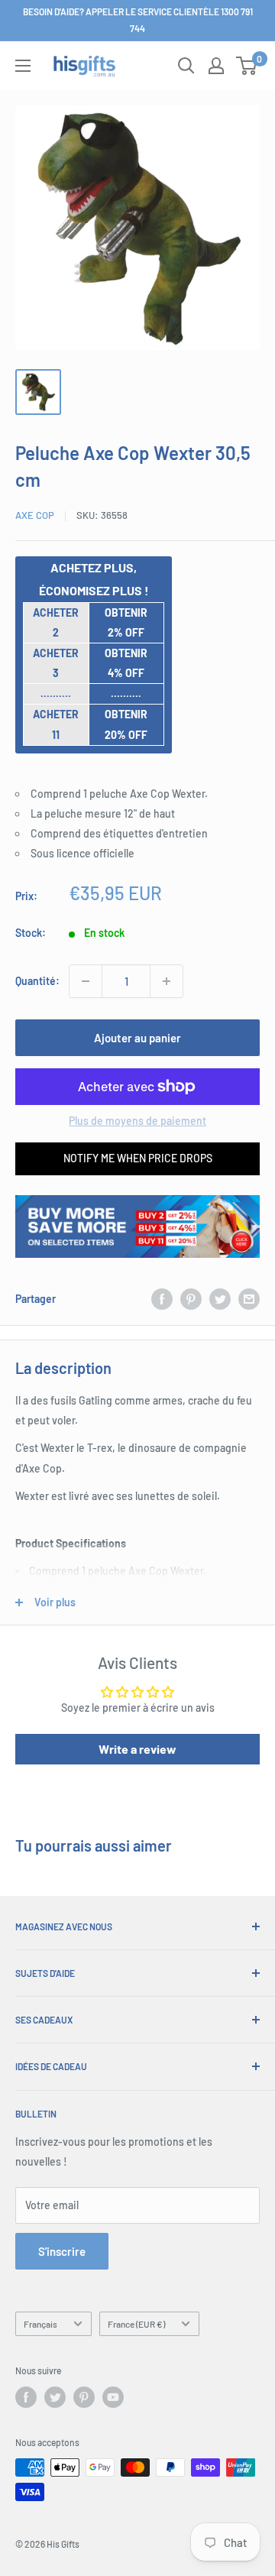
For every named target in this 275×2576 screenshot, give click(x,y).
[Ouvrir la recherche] (186, 66)
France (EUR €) (136, 2324)
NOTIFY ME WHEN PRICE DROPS (138, 1158)
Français (40, 2324)
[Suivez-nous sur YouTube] (113, 2397)
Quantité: (37, 981)
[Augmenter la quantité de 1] (167, 981)
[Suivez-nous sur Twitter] (55, 2397)
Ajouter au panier (137, 1038)
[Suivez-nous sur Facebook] (26, 2397)
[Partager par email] (249, 1299)
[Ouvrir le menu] (23, 66)
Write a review (137, 1749)
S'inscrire (62, 2251)
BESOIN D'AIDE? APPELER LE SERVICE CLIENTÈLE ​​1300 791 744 (138, 20)
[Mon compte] (216, 66)
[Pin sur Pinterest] (191, 1299)
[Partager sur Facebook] (162, 1299)
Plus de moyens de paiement (137, 1121)
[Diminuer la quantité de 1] (86, 981)
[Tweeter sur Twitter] (220, 1299)
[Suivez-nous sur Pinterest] (84, 2397)
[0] (247, 66)
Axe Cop (35, 515)
